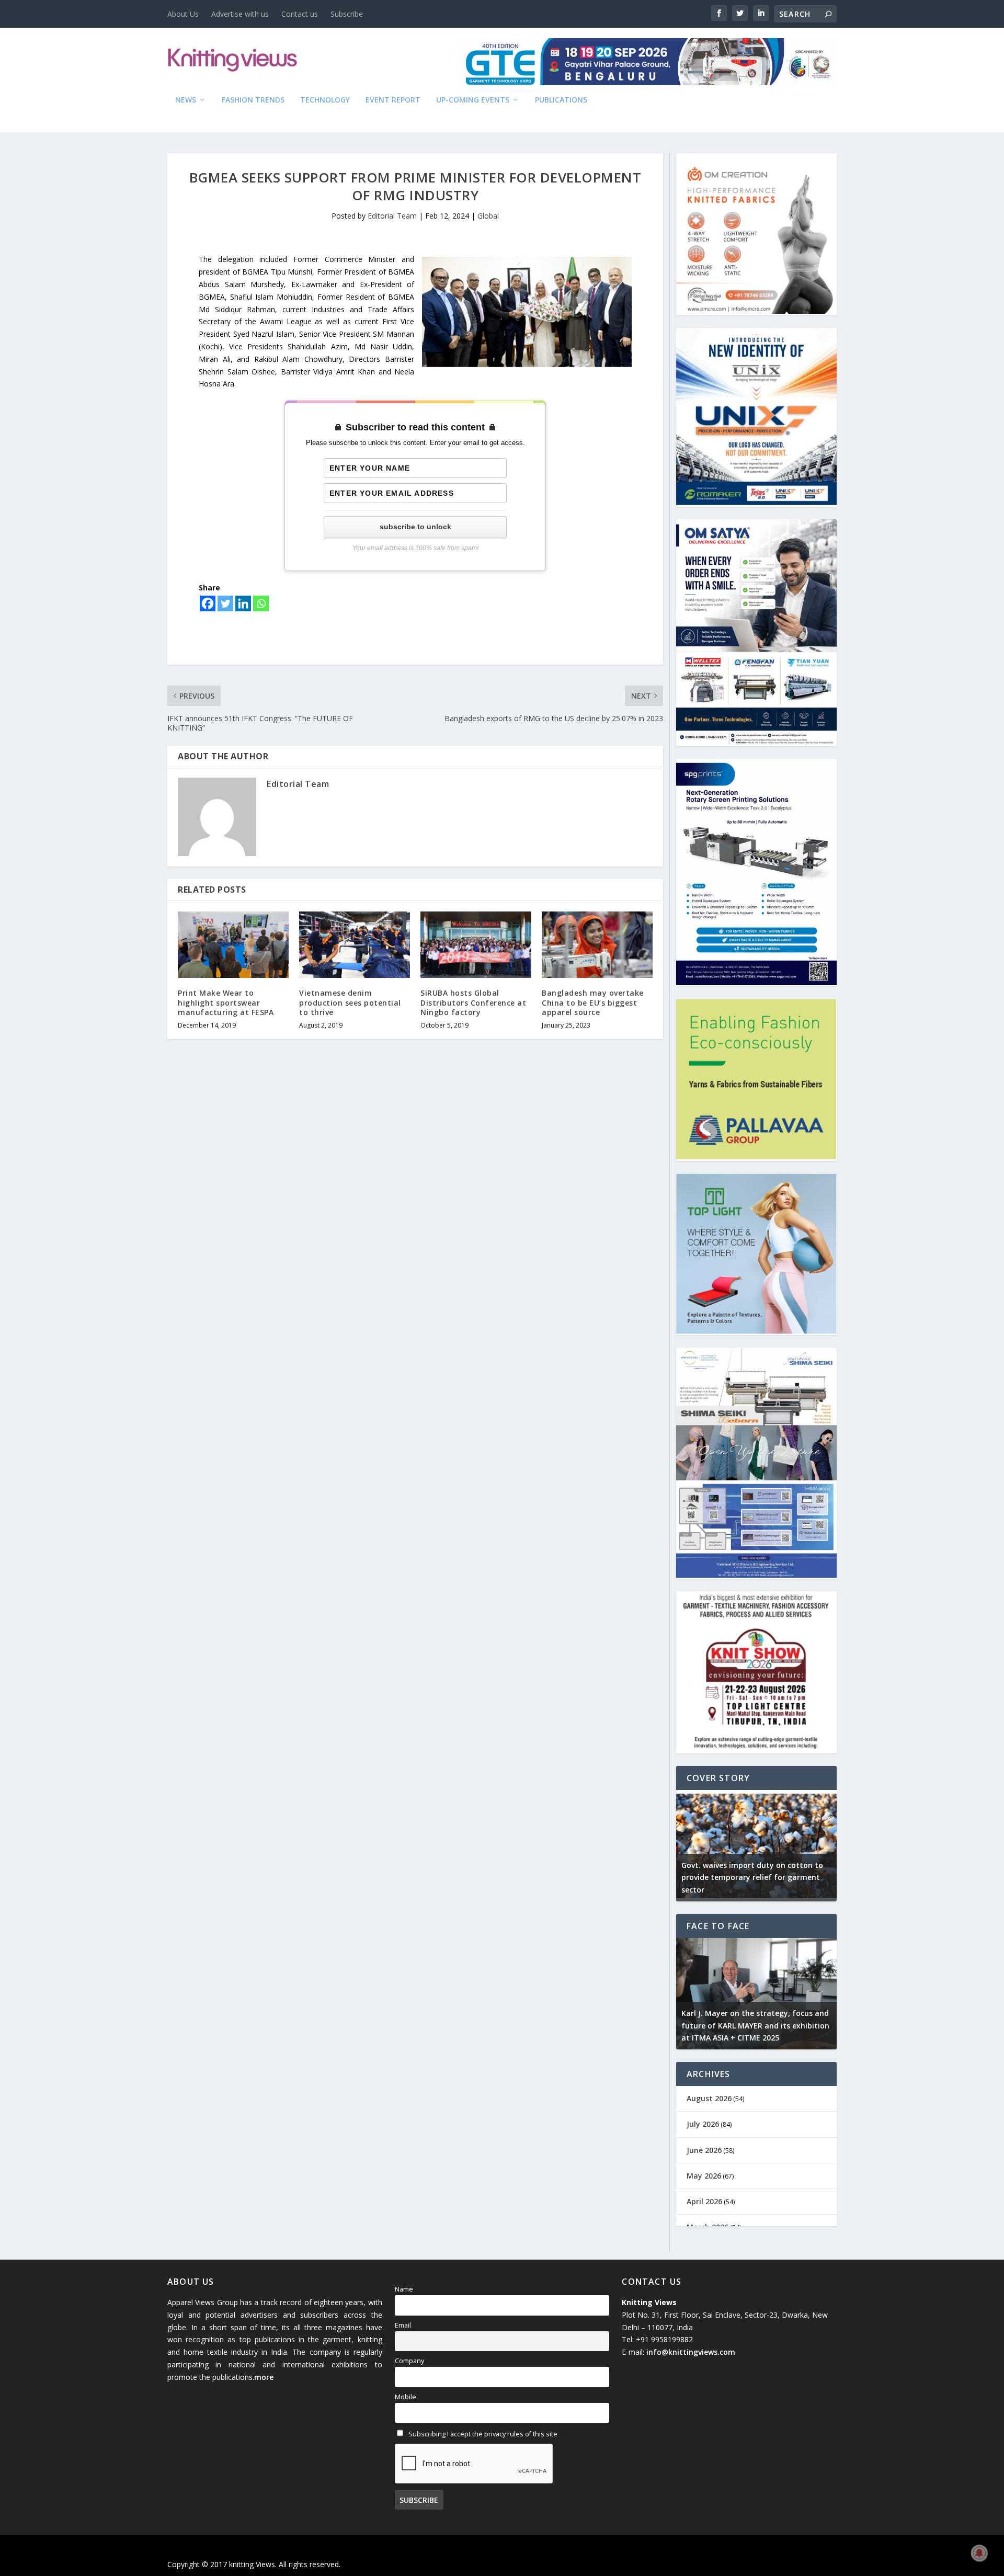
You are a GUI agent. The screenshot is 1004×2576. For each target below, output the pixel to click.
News (186, 100)
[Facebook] (208, 603)
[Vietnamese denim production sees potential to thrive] (355, 945)
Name (404, 2289)
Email (403, 2325)
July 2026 (703, 2124)
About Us (183, 14)
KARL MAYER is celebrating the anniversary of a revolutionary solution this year (754, 2026)
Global (488, 216)
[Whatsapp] (261, 603)
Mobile (406, 2397)
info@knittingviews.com (691, 2352)
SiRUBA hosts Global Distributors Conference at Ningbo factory (473, 1002)
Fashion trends (253, 100)
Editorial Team (392, 216)
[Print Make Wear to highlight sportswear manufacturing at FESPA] (233, 945)
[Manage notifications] (979, 2553)
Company (409, 2361)
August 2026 (709, 2098)
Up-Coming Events (473, 100)
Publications (561, 100)
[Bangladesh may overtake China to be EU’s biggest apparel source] (597, 945)
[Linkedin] (243, 603)
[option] (756, 1846)
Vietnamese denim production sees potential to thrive (350, 1002)
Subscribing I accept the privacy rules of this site (482, 2434)
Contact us (300, 14)
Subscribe (347, 14)
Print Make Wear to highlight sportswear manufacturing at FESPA (226, 1002)
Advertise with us (240, 14)
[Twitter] (225, 603)
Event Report (393, 100)
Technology (325, 100)
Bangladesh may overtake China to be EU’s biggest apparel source (593, 1002)
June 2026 (704, 2150)
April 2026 (704, 2201)
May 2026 (704, 2176)
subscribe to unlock (415, 527)
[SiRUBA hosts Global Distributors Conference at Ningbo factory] (476, 945)
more (264, 2377)
